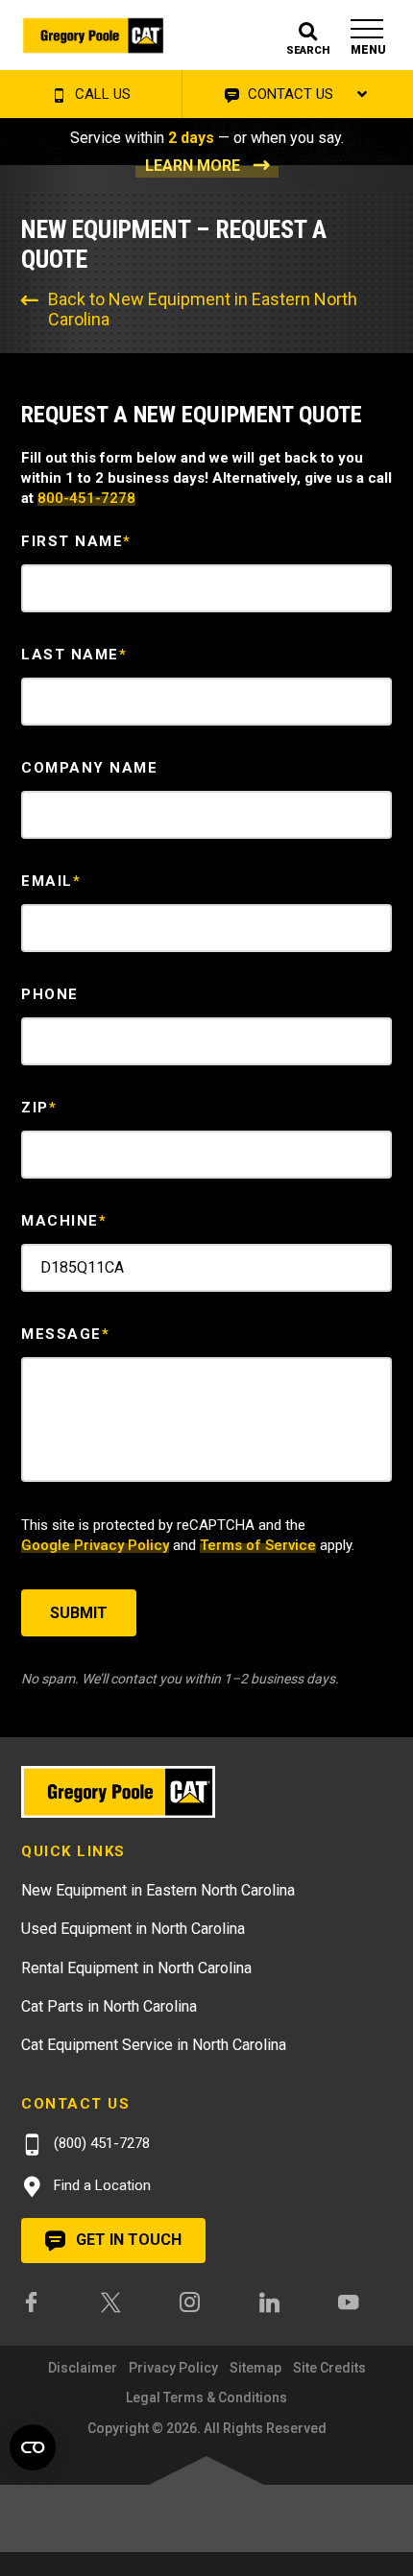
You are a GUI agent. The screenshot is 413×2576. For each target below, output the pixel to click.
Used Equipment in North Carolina (133, 1929)
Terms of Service (258, 1545)
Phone (50, 994)
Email (51, 881)
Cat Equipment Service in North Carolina (154, 2045)
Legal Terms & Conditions (206, 2397)
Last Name (74, 655)
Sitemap (255, 2368)
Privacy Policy (173, 2368)
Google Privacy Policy (95, 1545)
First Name (76, 541)
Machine (64, 1221)
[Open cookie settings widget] (33, 2447)
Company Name (89, 768)
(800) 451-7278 (100, 2143)
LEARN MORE (193, 166)
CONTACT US (289, 94)
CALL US (101, 94)
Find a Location (100, 2185)
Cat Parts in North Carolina (109, 2006)
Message (65, 1334)
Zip (39, 1108)
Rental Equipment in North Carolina (136, 1968)
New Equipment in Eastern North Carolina (158, 1890)
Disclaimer (83, 2368)
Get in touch (127, 2240)
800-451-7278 (86, 498)
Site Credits (329, 2368)
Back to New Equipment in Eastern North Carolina (203, 309)
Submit (79, 1613)
